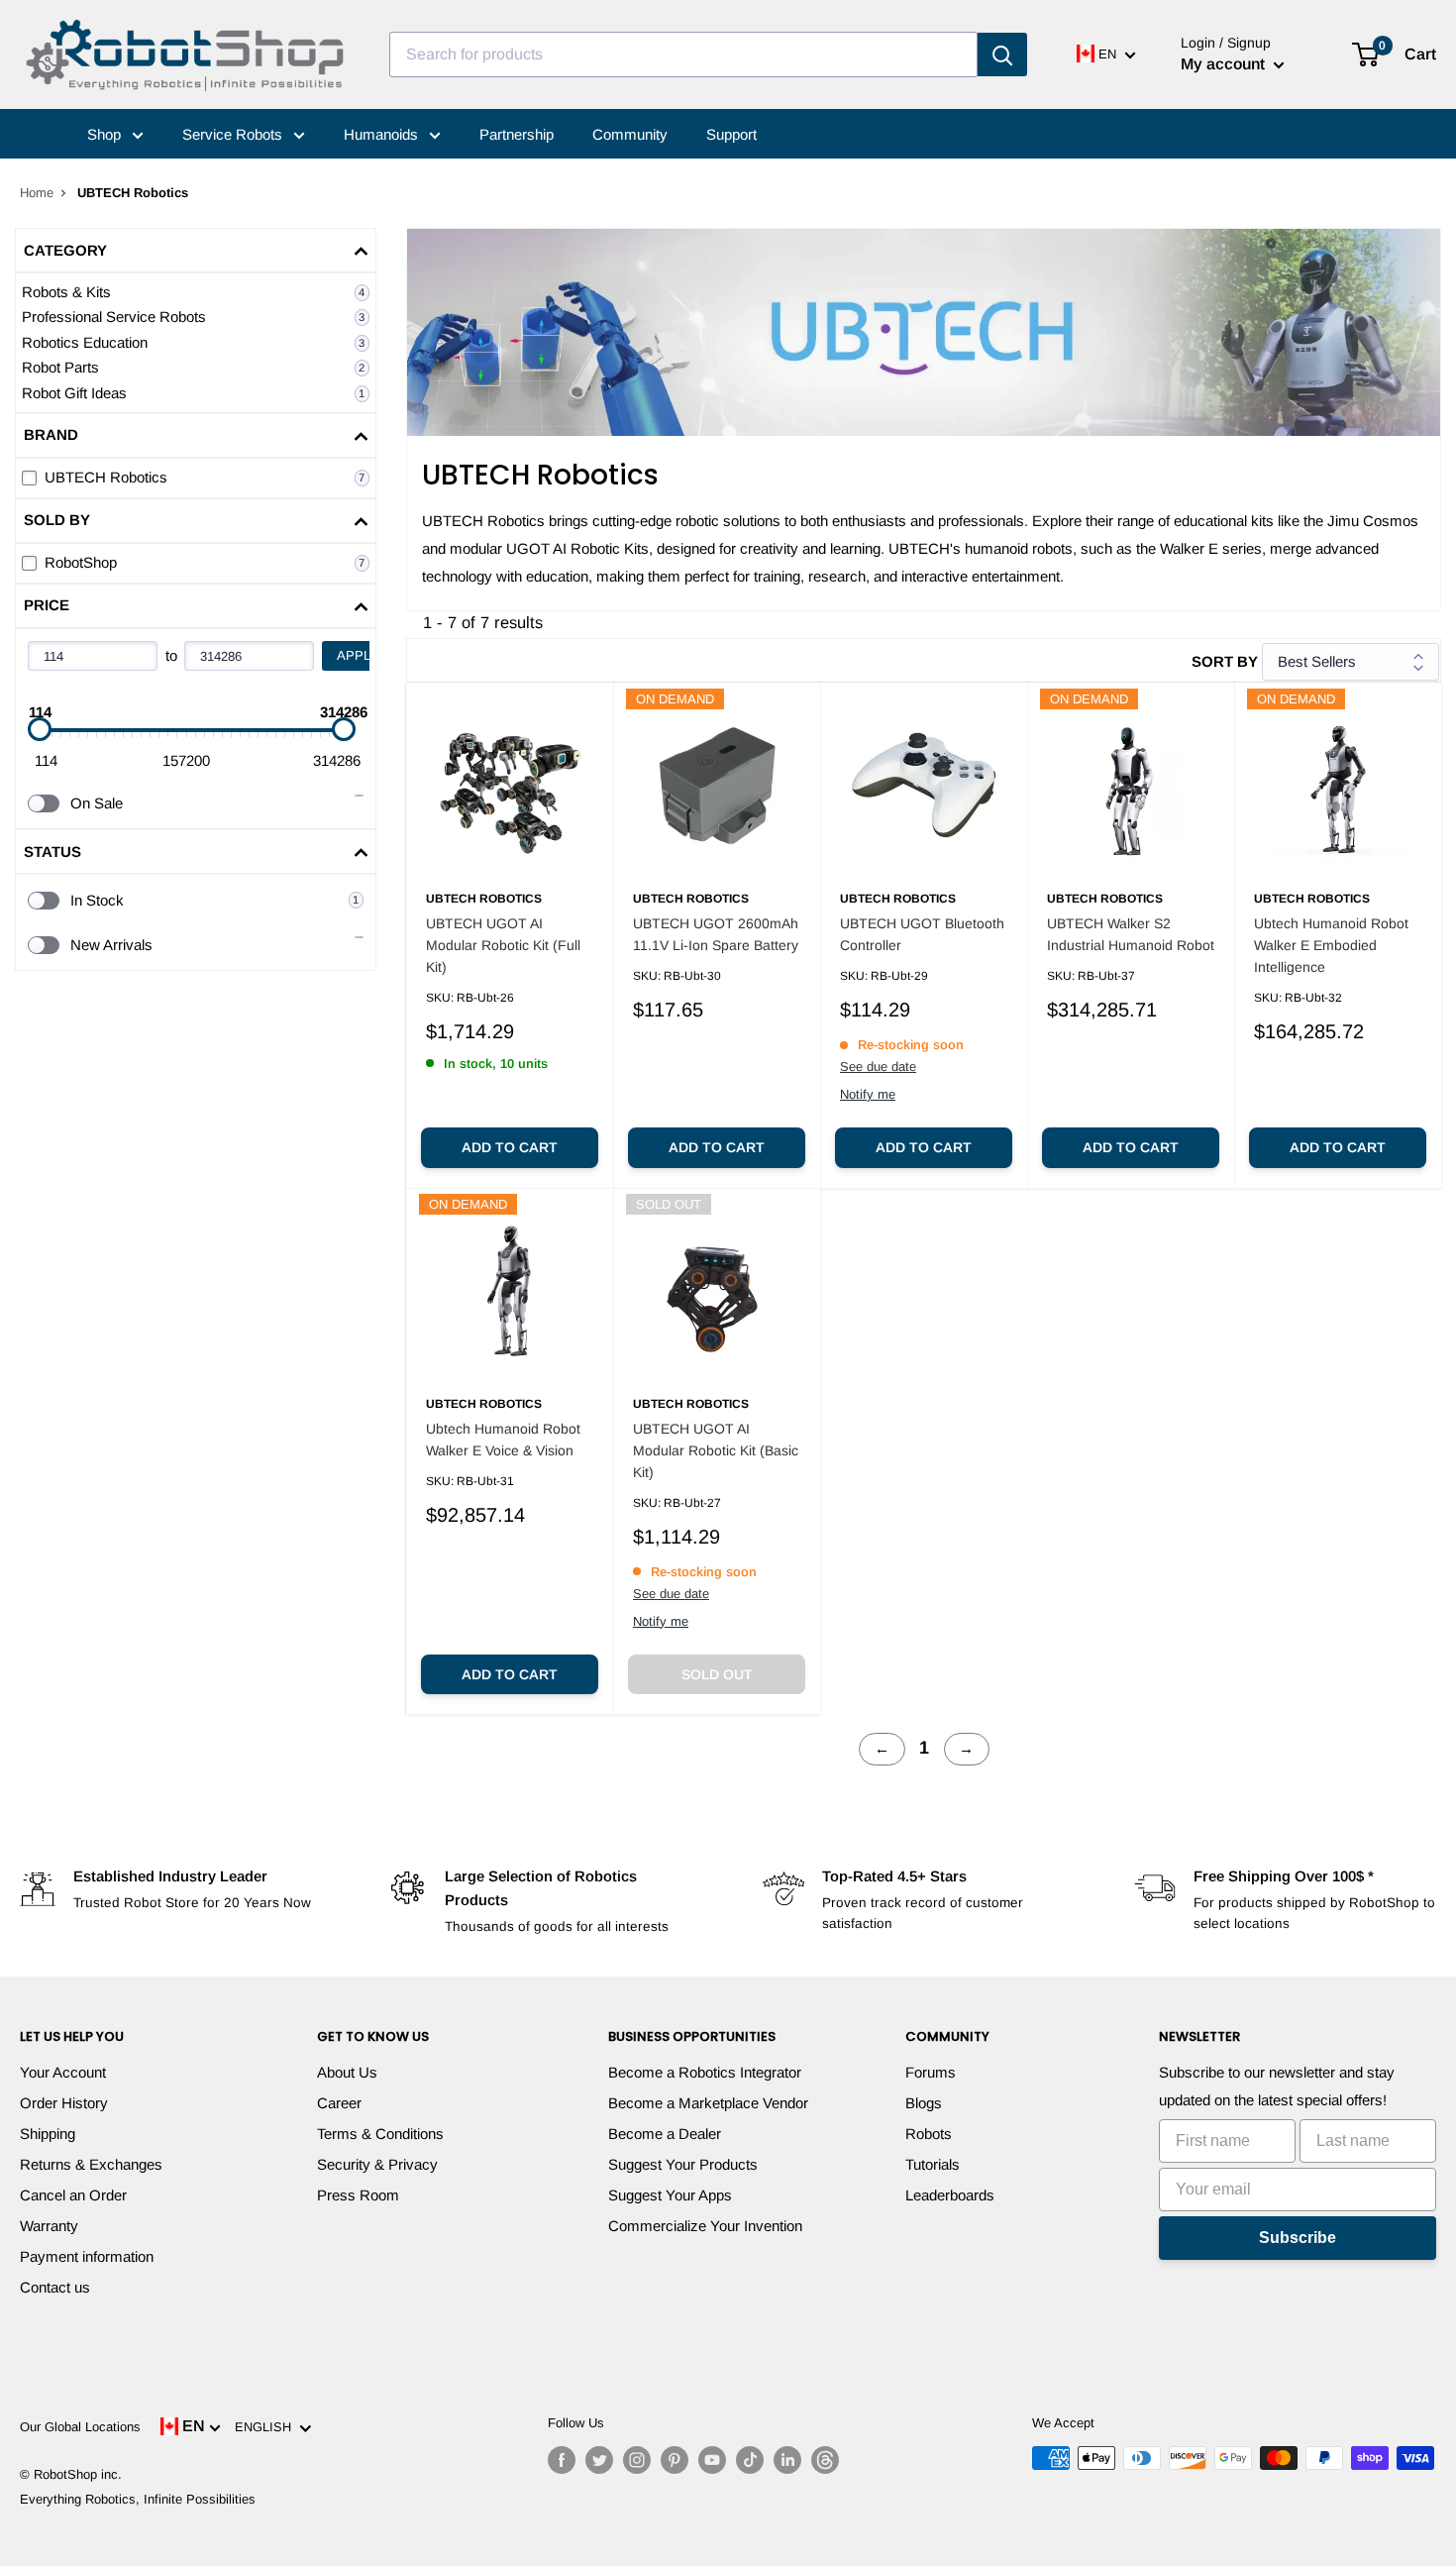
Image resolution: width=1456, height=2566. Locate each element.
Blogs (924, 2103)
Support (731, 134)
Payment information (87, 2256)
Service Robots (234, 134)
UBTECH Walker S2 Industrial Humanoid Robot (1131, 934)
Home (37, 193)
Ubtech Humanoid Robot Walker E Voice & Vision (503, 1440)
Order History (64, 2103)
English (267, 2427)
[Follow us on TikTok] (750, 2460)
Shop (106, 134)
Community (630, 134)
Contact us (55, 2287)
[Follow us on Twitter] (599, 2460)
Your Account (63, 2072)
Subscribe (1298, 2238)
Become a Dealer (665, 2134)
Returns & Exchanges (91, 2164)
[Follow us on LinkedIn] (787, 2460)
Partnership (517, 134)
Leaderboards (950, 2195)
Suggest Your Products (683, 2164)
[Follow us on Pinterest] (675, 2460)
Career (339, 2103)
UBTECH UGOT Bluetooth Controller (922, 934)
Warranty (49, 2226)
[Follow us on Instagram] (637, 2460)
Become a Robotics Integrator (705, 2072)
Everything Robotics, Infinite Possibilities (138, 2499)
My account (1225, 64)
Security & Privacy (377, 2164)
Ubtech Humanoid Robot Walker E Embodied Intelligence (1331, 945)
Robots (929, 2134)
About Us (347, 2072)
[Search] (1002, 54)
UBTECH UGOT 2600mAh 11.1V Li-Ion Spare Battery (716, 934)
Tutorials (933, 2164)
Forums (931, 2072)
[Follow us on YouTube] (712, 2460)
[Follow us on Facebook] (562, 2460)
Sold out (717, 1674)
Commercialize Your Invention (705, 2226)
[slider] (40, 729)
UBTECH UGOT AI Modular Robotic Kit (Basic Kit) (716, 1450)
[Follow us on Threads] (825, 2460)
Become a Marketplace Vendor (708, 2103)
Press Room (358, 2195)
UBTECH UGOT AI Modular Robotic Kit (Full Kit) (503, 945)
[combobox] (683, 54)
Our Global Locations (80, 2427)
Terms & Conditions (380, 2134)
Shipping (48, 2134)
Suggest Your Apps (670, 2195)
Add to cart (510, 1147)
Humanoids (383, 134)
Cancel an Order (73, 2195)
